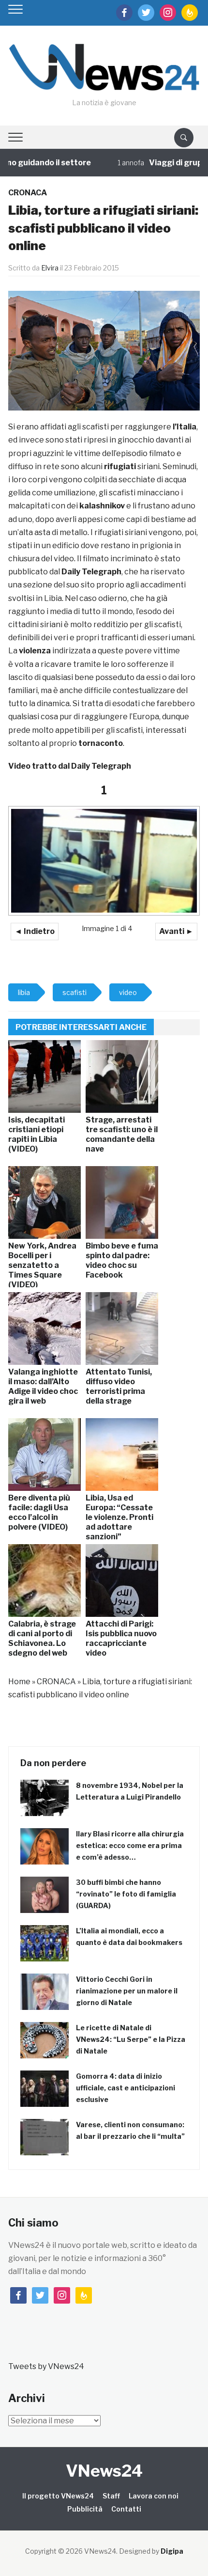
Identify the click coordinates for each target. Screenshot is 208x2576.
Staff (111, 2496)
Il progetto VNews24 (58, 2496)
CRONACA (28, 193)
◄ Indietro (35, 931)
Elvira (50, 268)
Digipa (172, 2551)
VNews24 (104, 2471)
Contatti (126, 2509)
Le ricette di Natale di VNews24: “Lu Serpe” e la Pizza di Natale (131, 2039)
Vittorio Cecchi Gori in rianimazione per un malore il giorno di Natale (127, 1991)
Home (19, 1682)
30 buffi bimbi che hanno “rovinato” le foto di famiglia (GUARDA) (126, 1894)
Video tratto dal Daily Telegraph (70, 766)
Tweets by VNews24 (46, 2366)
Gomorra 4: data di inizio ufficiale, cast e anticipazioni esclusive (126, 2088)
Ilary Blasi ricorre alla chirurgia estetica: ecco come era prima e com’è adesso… (130, 1845)
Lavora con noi (154, 2496)
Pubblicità (85, 2509)
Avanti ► (176, 931)
